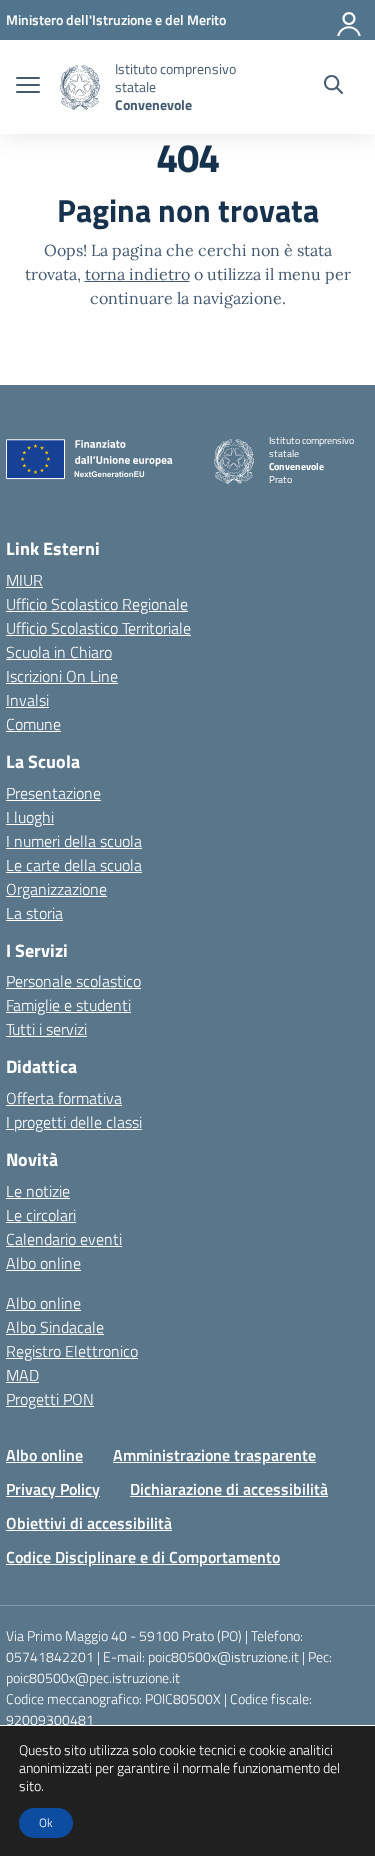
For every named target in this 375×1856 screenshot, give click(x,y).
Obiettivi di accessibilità (89, 1523)
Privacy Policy (53, 1489)
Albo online (43, 1263)
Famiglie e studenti (68, 1005)
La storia (34, 913)
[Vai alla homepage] (80, 87)
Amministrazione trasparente (214, 1455)
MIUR (24, 580)
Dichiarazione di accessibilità (229, 1489)
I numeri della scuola (74, 841)
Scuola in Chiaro (59, 652)
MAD (22, 1375)
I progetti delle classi (74, 1122)
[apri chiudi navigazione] (28, 87)
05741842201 (50, 1656)
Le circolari (41, 1215)
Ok (46, 1822)
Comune (33, 724)
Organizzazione (56, 889)
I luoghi (30, 817)
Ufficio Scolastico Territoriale (98, 628)
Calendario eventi (64, 1239)
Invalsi (27, 700)
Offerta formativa (64, 1098)
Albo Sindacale (55, 1327)
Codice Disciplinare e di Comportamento (143, 1557)
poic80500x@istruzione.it (223, 1656)
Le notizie (38, 1191)
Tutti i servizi (46, 1029)
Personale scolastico (73, 981)
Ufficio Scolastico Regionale (97, 604)
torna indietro (137, 274)
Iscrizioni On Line (62, 676)
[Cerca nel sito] (333, 87)
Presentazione (53, 793)
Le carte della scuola (74, 865)
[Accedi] (350, 20)
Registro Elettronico (72, 1351)
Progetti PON (50, 1399)
